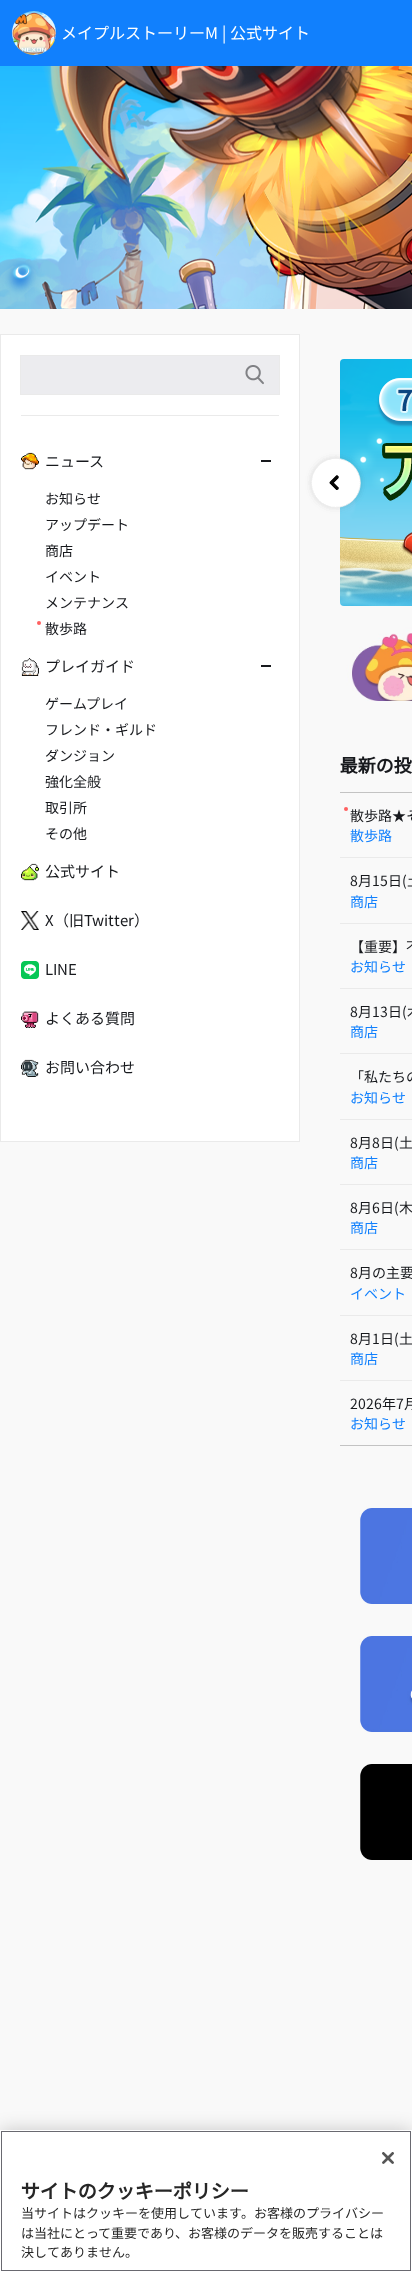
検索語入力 (254, 375)
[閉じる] (388, 2158)
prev (336, 483)
